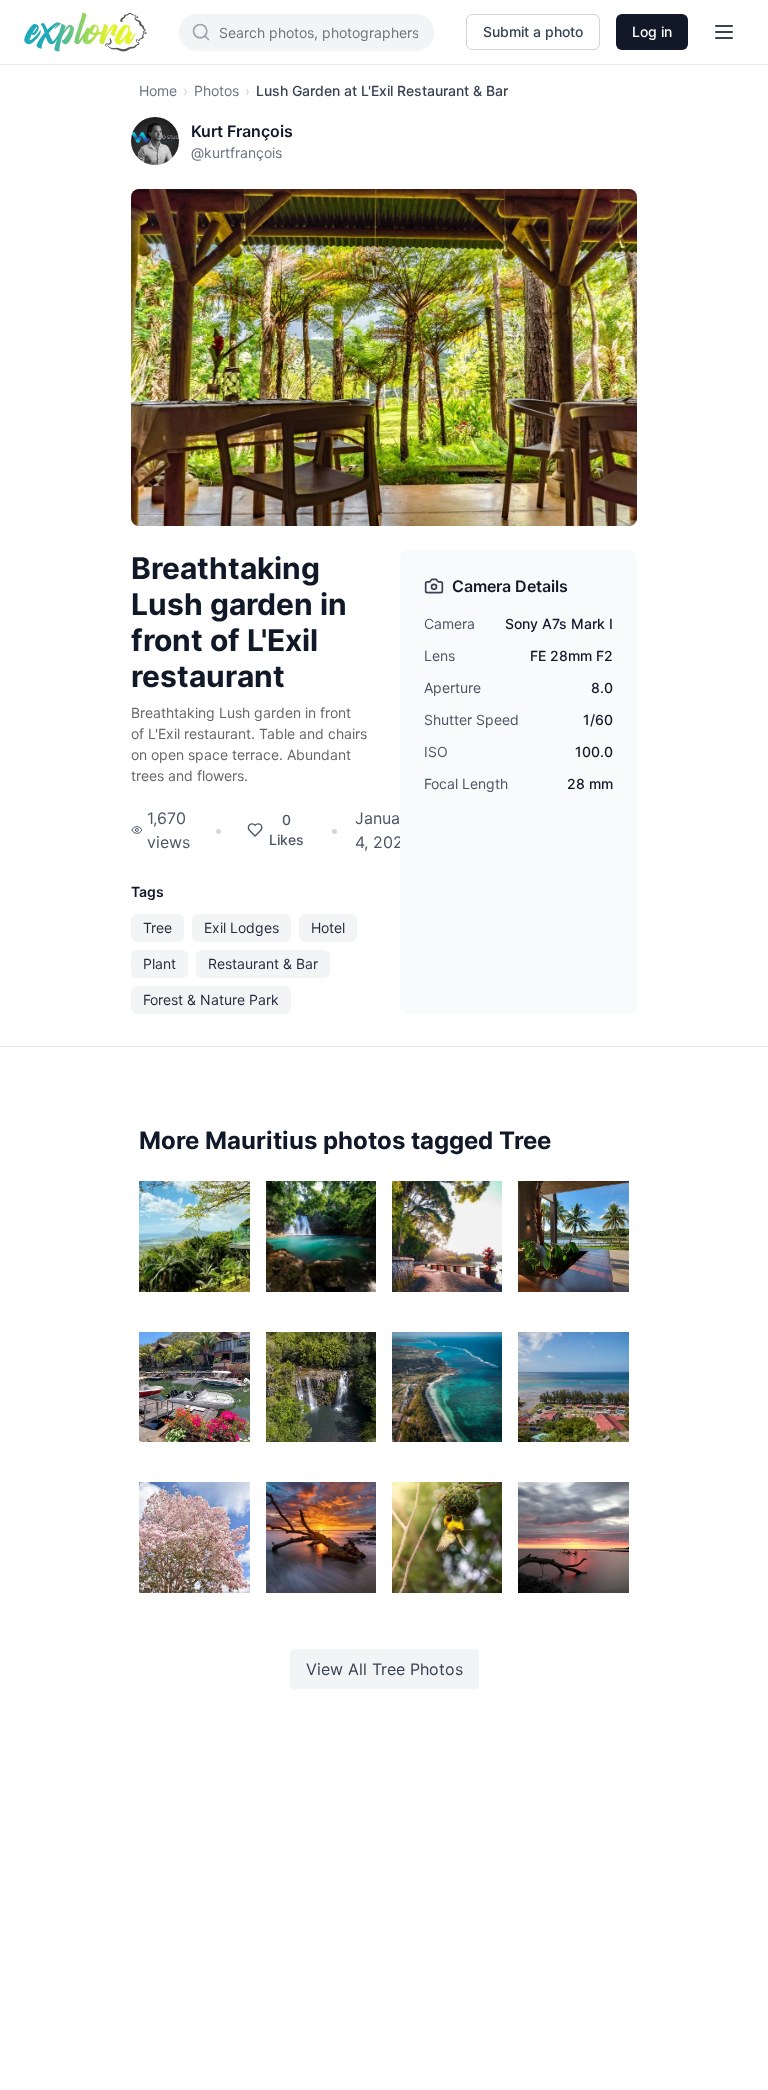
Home (158, 90)
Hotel (328, 927)
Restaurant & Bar (263, 963)
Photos (216, 90)
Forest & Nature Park (211, 999)
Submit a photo (533, 31)
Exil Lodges (241, 927)
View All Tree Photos (384, 1669)
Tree (157, 927)
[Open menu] (724, 32)
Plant (159, 963)
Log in (652, 31)
